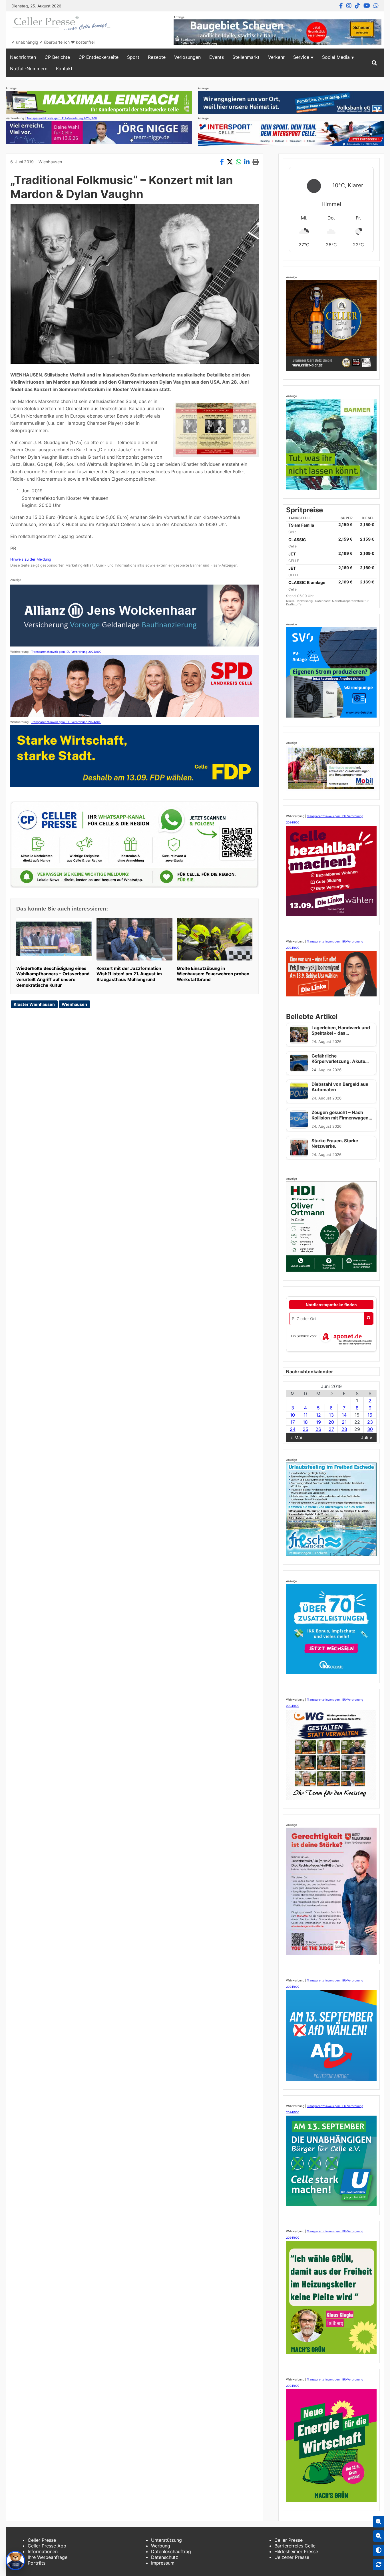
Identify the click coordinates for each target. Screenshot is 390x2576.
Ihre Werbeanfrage (48, 2557)
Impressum (163, 2563)
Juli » (367, 1437)
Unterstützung (166, 2540)
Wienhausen (50, 162)
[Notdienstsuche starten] (369, 1319)
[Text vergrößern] (379, 2522)
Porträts (37, 2563)
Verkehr (276, 57)
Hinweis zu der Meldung (31, 559)
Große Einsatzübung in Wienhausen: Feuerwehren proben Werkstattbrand (213, 974)
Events (217, 57)
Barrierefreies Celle (295, 2546)
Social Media (336, 57)
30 (370, 1429)
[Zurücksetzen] (379, 2565)
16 (370, 1415)
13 (331, 1415)
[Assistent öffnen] (15, 2561)
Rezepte (157, 57)
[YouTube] (367, 6)
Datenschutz (165, 2557)
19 (318, 1422)
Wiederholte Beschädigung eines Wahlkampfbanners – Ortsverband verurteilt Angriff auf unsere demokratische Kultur (53, 977)
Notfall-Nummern (29, 69)
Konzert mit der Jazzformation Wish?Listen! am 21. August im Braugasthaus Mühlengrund (129, 974)
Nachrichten (23, 57)
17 (293, 1422)
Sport (133, 57)
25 (305, 1429)
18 (305, 1422)
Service (301, 57)
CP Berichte (57, 57)
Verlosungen (187, 57)
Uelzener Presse (292, 2557)
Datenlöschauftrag (171, 2551)
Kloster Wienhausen (34, 1004)
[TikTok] (357, 6)
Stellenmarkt (246, 57)
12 (318, 1415)
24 (293, 1429)
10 (292, 1415)
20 (331, 1422)
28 (344, 1429)
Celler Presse (42, 2540)
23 (370, 1422)
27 (331, 1429)
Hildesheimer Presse (296, 2551)
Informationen (43, 2551)
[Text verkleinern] (379, 2536)
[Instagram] (349, 6)
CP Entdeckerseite (98, 57)
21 (344, 1422)
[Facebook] (341, 6)
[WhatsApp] (376, 6)
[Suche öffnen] (374, 63)
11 (305, 1415)
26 (318, 1429)
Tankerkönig (305, 601)
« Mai (296, 1437)
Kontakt (64, 69)
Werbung (161, 2546)
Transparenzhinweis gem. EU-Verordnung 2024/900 (62, 118)
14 (344, 1415)
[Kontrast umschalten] (379, 2550)
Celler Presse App (47, 2546)
